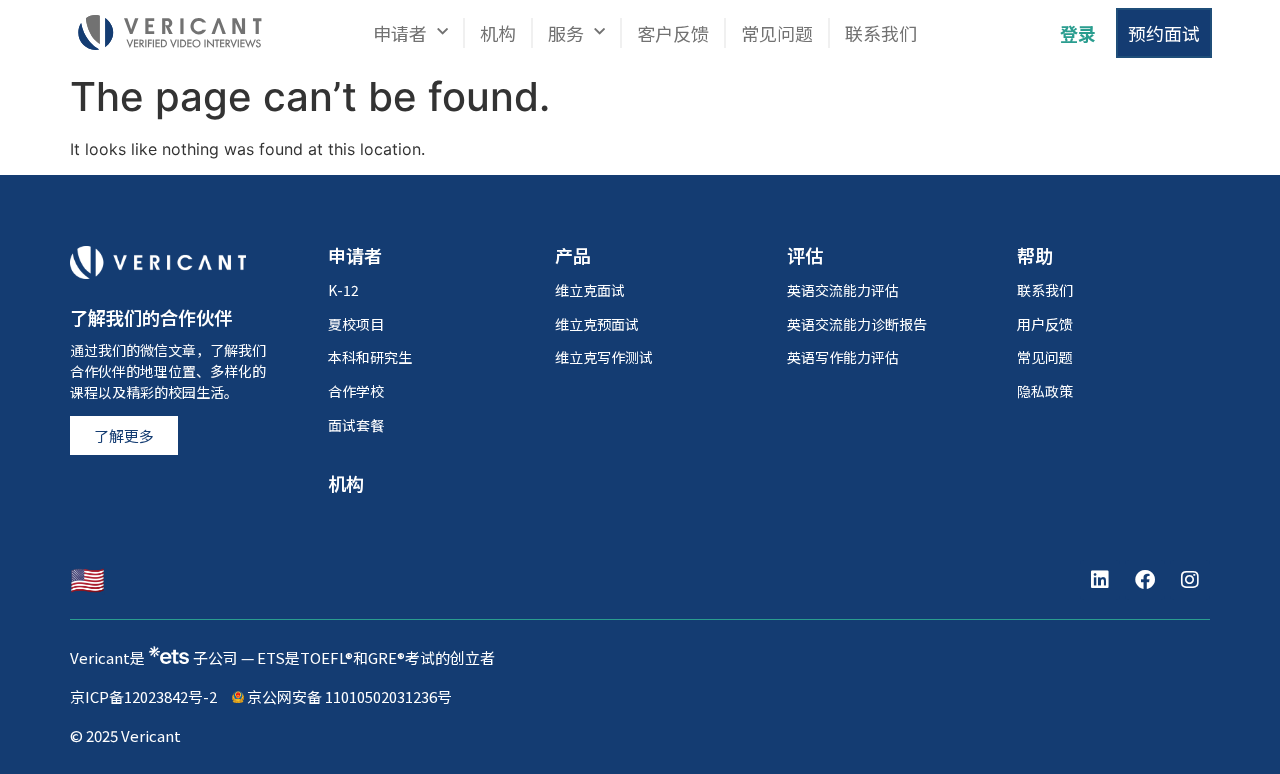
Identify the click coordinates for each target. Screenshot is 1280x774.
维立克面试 (590, 290)
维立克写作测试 (604, 357)
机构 (498, 33)
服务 (566, 33)
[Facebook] (1145, 580)
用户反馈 (1045, 324)
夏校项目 (356, 324)
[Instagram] (1190, 580)
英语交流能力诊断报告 (857, 324)
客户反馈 (673, 33)
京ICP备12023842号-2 (143, 696)
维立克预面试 (597, 324)
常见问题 (777, 33)
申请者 (400, 33)
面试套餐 (356, 425)
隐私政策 (1045, 391)
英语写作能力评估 (843, 357)
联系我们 (881, 33)
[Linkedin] (1100, 580)
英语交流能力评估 (843, 290)
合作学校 (356, 391)
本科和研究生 (370, 357)
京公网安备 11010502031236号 (348, 696)
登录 (1078, 33)
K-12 (343, 290)
